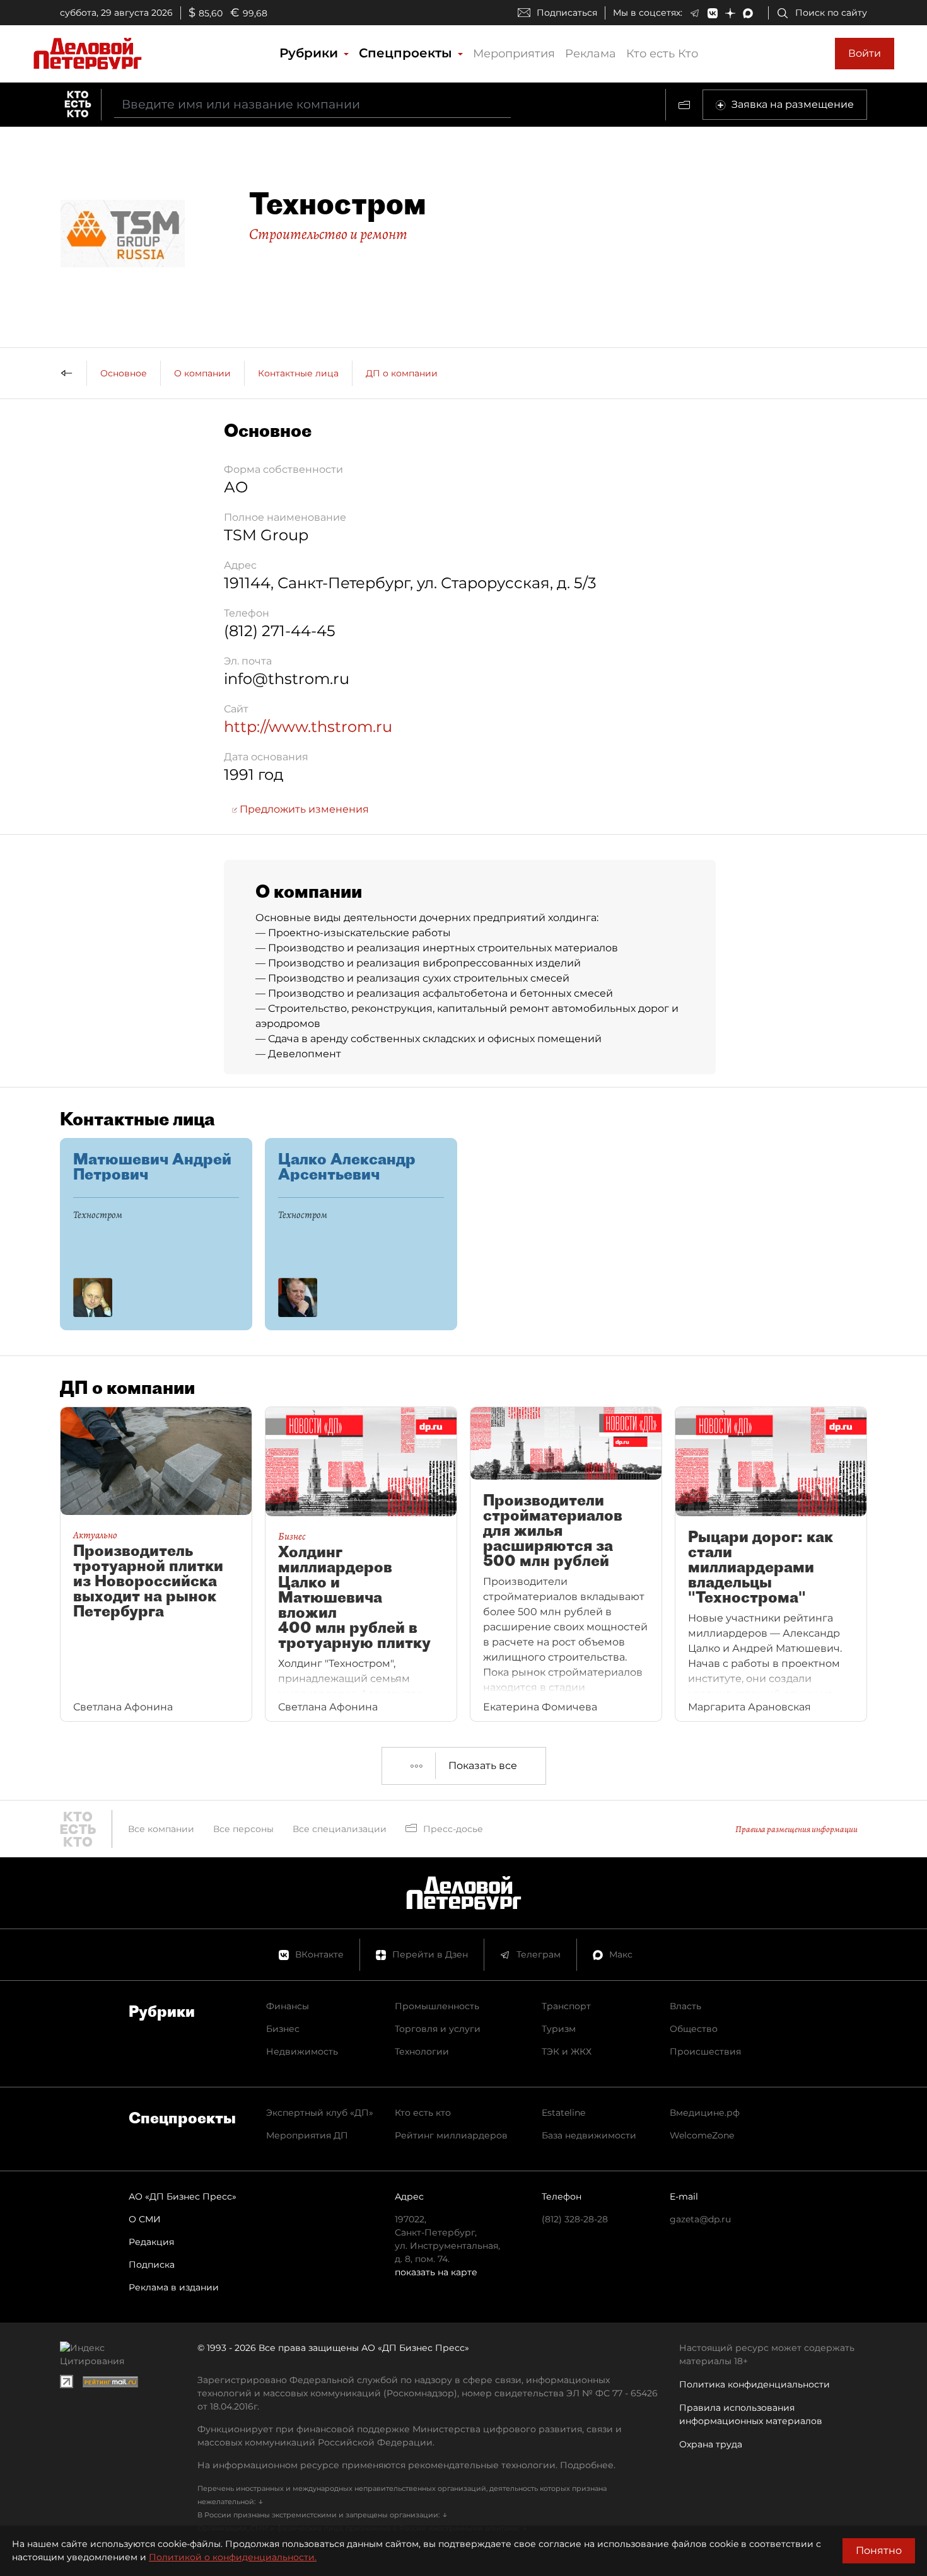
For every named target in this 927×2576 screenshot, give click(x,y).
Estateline (563, 2113)
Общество (694, 2029)
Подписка (152, 2265)
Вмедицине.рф (705, 2113)
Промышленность (437, 2006)
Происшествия (705, 2051)
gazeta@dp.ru (700, 2219)
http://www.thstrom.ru (308, 727)
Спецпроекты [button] (407, 53)
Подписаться (567, 13)
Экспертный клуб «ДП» (320, 2113)
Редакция (151, 2242)
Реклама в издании (174, 2287)
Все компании (161, 1829)
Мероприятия (514, 54)
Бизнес (283, 2029)
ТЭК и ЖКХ (567, 2051)
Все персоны (243, 1829)
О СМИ (145, 2219)
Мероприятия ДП (307, 2135)
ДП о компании (402, 373)
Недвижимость (302, 2051)
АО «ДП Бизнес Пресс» (183, 2196)
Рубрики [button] (311, 53)
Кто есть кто (423, 2113)
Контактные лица (298, 373)
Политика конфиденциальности (755, 2384)
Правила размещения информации (796, 1829)
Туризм (559, 2029)
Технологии (422, 2051)
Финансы (288, 2006)
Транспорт (566, 2006)
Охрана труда (711, 2444)
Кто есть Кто (662, 54)
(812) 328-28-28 (575, 2219)
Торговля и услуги (438, 2029)
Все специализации (340, 1829)
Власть (685, 2006)
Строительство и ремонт (328, 234)
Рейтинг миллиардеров (451, 2135)
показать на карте (436, 2272)
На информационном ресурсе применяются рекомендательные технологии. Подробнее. (406, 2465)
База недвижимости (589, 2135)
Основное (124, 373)
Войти (865, 53)
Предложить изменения (303, 809)
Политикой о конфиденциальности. (233, 2557)
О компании (202, 373)
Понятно (879, 2550)
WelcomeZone (702, 2135)
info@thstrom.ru (287, 679)
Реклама (591, 54)
